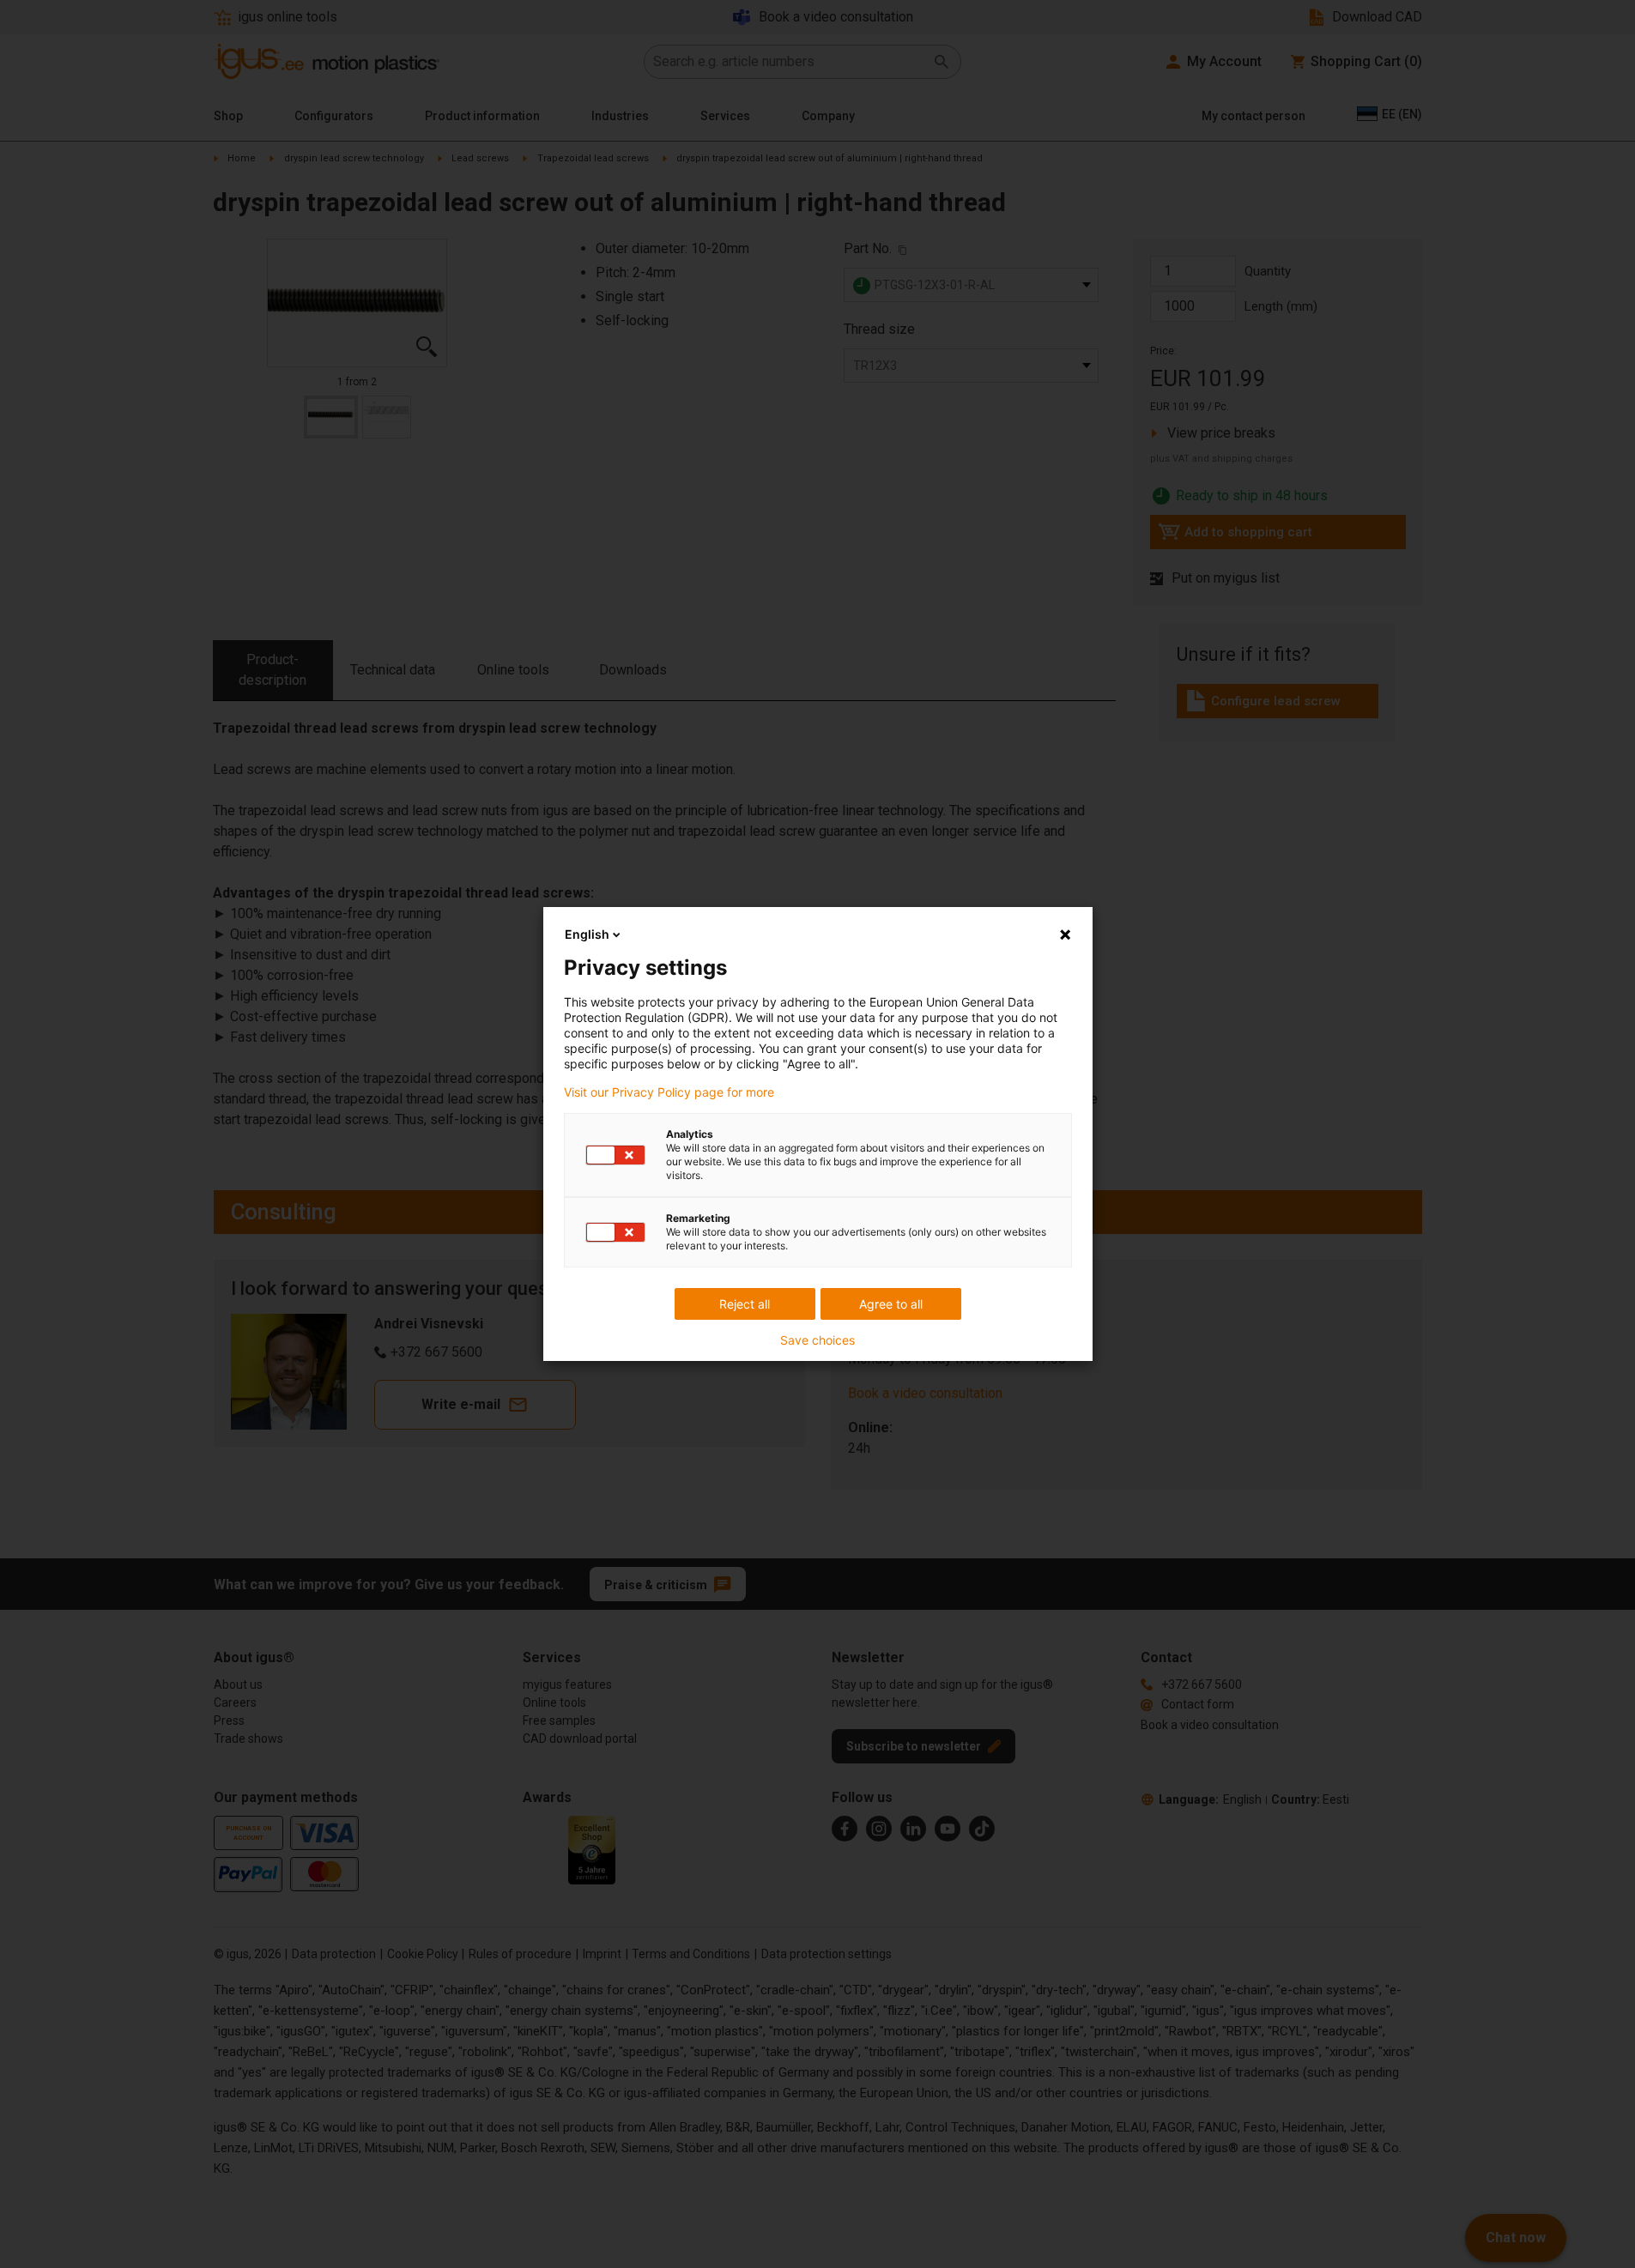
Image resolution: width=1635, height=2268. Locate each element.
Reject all (745, 1304)
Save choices (817, 1340)
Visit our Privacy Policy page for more (669, 1092)
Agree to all (891, 1304)
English (587, 934)
